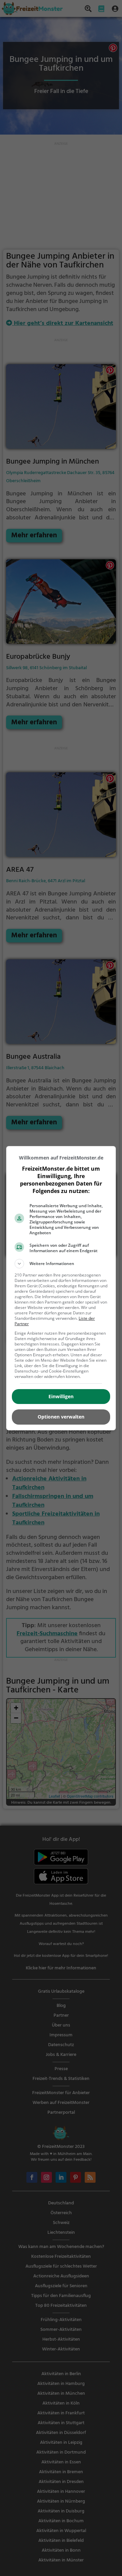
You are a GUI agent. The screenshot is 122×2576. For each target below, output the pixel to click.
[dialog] (61, 1288)
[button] (61, 1264)
